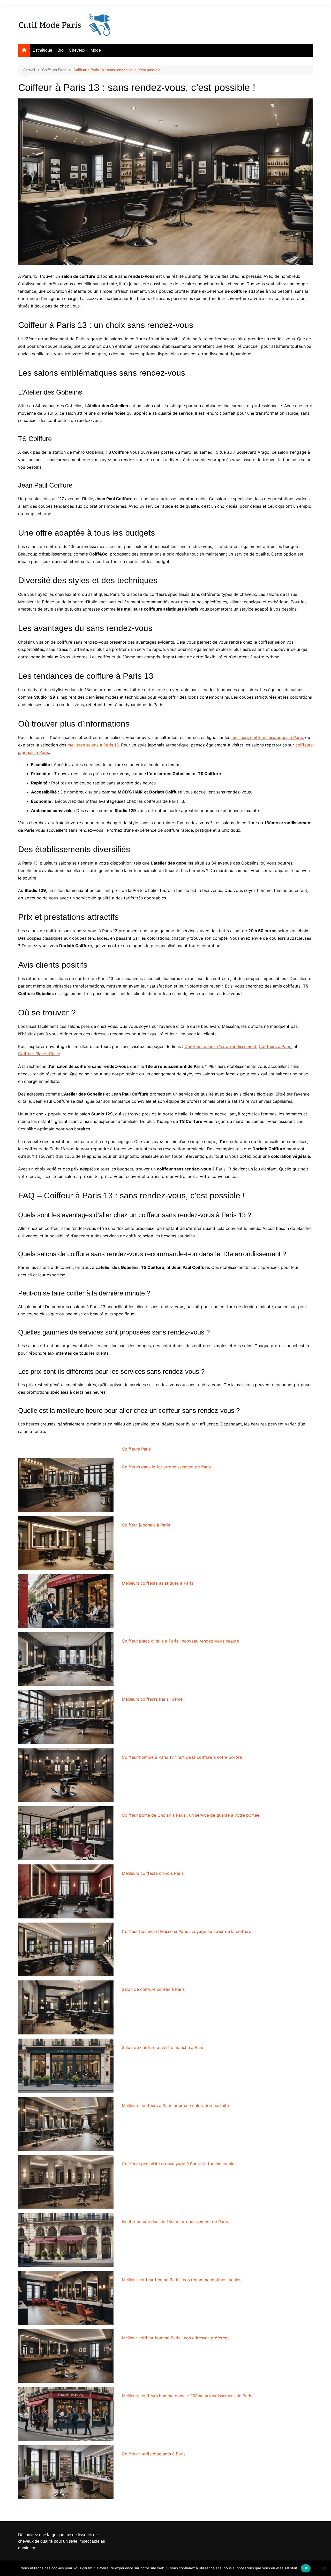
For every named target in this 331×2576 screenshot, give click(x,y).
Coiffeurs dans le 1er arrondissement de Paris (166, 1467)
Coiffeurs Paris (136, 1449)
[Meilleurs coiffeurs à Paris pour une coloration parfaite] (66, 2124)
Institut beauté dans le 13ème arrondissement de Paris (175, 2222)
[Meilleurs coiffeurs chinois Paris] (66, 1891)
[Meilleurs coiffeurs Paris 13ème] (66, 1717)
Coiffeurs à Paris (275, 1046)
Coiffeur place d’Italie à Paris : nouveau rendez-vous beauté (180, 1641)
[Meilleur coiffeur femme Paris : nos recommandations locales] (66, 2298)
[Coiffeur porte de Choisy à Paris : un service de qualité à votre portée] (66, 1833)
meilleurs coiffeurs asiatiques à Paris (267, 737)
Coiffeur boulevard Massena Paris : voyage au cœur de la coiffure (186, 1931)
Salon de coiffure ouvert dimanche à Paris (163, 2047)
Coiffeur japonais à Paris (146, 1525)
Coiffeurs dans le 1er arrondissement (220, 1046)
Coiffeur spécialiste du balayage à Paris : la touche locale (178, 2164)
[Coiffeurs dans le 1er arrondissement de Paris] (66, 1485)
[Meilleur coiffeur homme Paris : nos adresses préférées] (66, 2356)
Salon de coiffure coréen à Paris (153, 1989)
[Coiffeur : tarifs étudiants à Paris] (66, 2472)
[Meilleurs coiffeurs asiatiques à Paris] (66, 1601)
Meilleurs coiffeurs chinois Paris (153, 1873)
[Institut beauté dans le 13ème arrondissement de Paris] (66, 2240)
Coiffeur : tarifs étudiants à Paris (154, 2454)
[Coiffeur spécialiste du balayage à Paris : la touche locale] (66, 2182)
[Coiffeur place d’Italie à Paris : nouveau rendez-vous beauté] (66, 1659)
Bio (61, 50)
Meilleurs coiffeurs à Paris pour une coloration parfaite (175, 2105)
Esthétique (42, 50)
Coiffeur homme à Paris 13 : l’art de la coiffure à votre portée (182, 1757)
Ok (306, 2568)
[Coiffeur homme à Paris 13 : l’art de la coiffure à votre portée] (66, 1775)
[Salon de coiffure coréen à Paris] (66, 2007)
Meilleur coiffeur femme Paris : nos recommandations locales (182, 2280)
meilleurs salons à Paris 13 (93, 745)
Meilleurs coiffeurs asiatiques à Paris (157, 1583)
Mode (96, 50)
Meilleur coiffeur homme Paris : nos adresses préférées (176, 2338)
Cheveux (77, 50)
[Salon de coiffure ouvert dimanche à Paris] (66, 2066)
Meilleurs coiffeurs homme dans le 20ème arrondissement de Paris (187, 2396)
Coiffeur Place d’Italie (39, 1054)
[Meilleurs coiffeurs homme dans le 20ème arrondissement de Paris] (66, 2414)
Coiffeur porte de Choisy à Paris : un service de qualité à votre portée (191, 1815)
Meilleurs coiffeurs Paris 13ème (152, 1699)
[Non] (325, 2568)
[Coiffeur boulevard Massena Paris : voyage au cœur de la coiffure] (66, 1950)
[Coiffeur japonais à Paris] (66, 1543)
